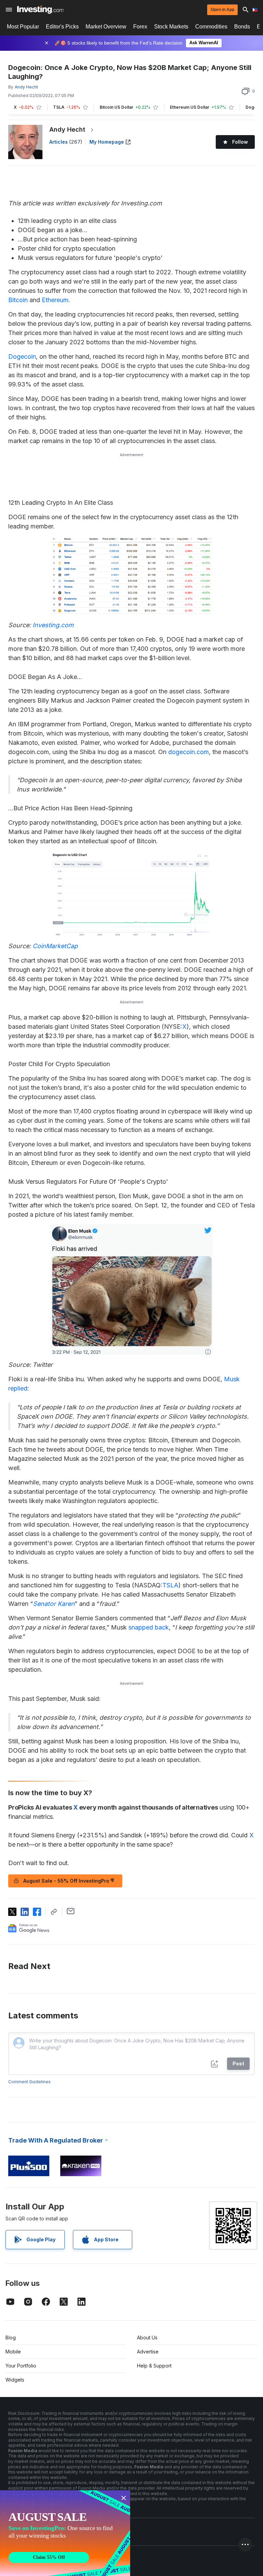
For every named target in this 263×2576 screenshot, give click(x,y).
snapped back (149, 1627)
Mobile (13, 2352)
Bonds (242, 27)
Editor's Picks (62, 27)
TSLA (170, 1585)
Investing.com (53, 625)
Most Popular (23, 27)
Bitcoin (18, 300)
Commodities (211, 27)
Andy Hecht (67, 129)
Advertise (148, 2352)
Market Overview (106, 27)
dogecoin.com (189, 752)
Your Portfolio (21, 2366)
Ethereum (55, 300)
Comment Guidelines (29, 2082)
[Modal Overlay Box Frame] (65, 2533)
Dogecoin (22, 356)
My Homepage (107, 142)
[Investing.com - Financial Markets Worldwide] (40, 10)
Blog (11, 2338)
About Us (147, 2338)
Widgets (15, 2380)
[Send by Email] (71, 1911)
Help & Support (154, 2366)
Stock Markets (171, 27)
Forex (140, 27)
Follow (240, 142)
